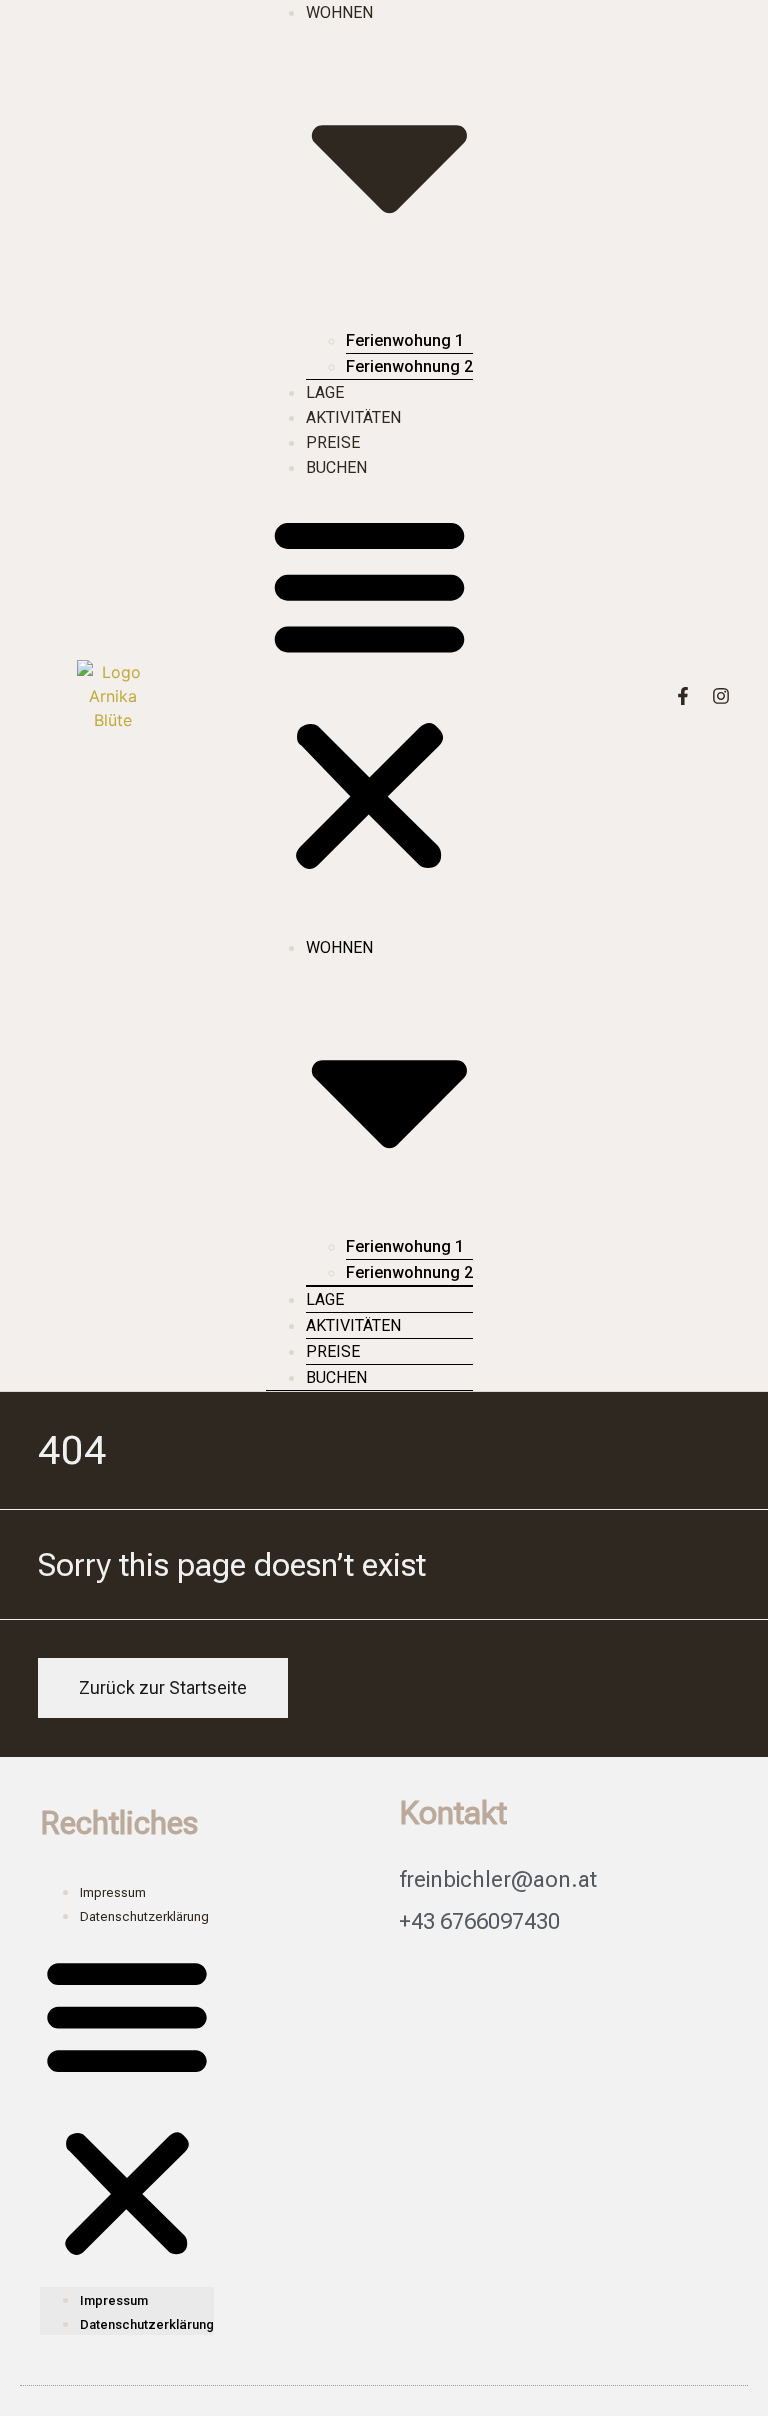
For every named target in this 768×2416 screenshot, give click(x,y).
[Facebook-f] (683, 696)
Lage (325, 392)
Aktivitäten (353, 417)
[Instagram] (721, 696)
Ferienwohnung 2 (409, 366)
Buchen (336, 467)
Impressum (113, 1892)
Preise (333, 442)
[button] (369, 693)
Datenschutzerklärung (144, 1916)
